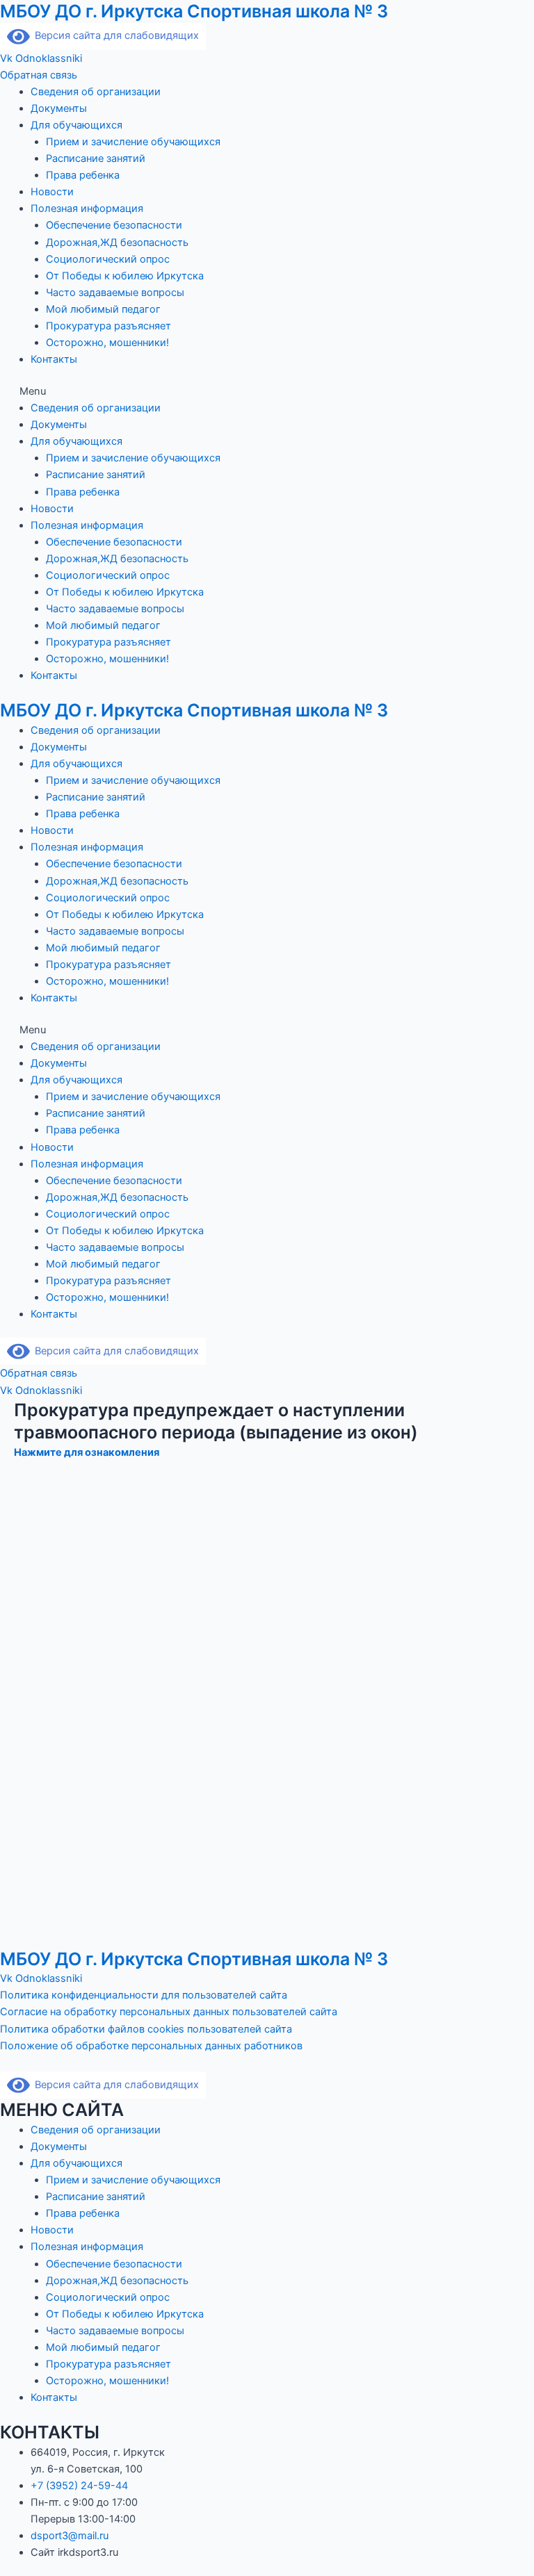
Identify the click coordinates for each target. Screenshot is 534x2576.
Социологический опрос (108, 259)
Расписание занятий (96, 158)
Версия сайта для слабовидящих (114, 35)
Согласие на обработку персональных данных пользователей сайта (169, 2012)
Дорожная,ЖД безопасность (117, 243)
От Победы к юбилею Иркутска (125, 276)
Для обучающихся (76, 125)
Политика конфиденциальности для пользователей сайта (144, 1995)
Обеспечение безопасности (114, 225)
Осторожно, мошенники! (107, 343)
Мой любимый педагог (103, 309)
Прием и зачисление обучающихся (133, 142)
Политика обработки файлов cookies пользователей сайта (146, 2029)
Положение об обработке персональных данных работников (153, 2046)
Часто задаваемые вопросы (115, 293)
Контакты (54, 359)
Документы (59, 108)
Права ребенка (83, 175)
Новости (52, 192)
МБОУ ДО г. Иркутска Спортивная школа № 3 (194, 11)
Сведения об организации (96, 92)
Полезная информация (87, 208)
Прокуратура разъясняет (108, 326)
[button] (267, 391)
